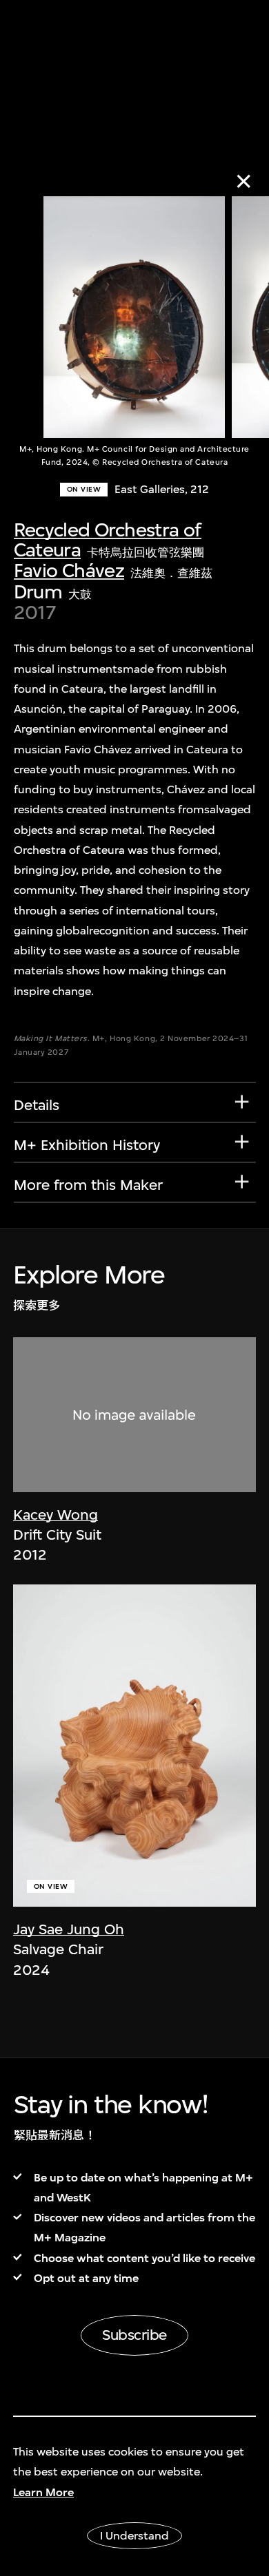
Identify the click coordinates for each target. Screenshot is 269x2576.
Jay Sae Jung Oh (69, 1929)
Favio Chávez (69, 570)
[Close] (244, 181)
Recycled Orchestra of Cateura (108, 540)
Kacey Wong (56, 1515)
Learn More (43, 2492)
